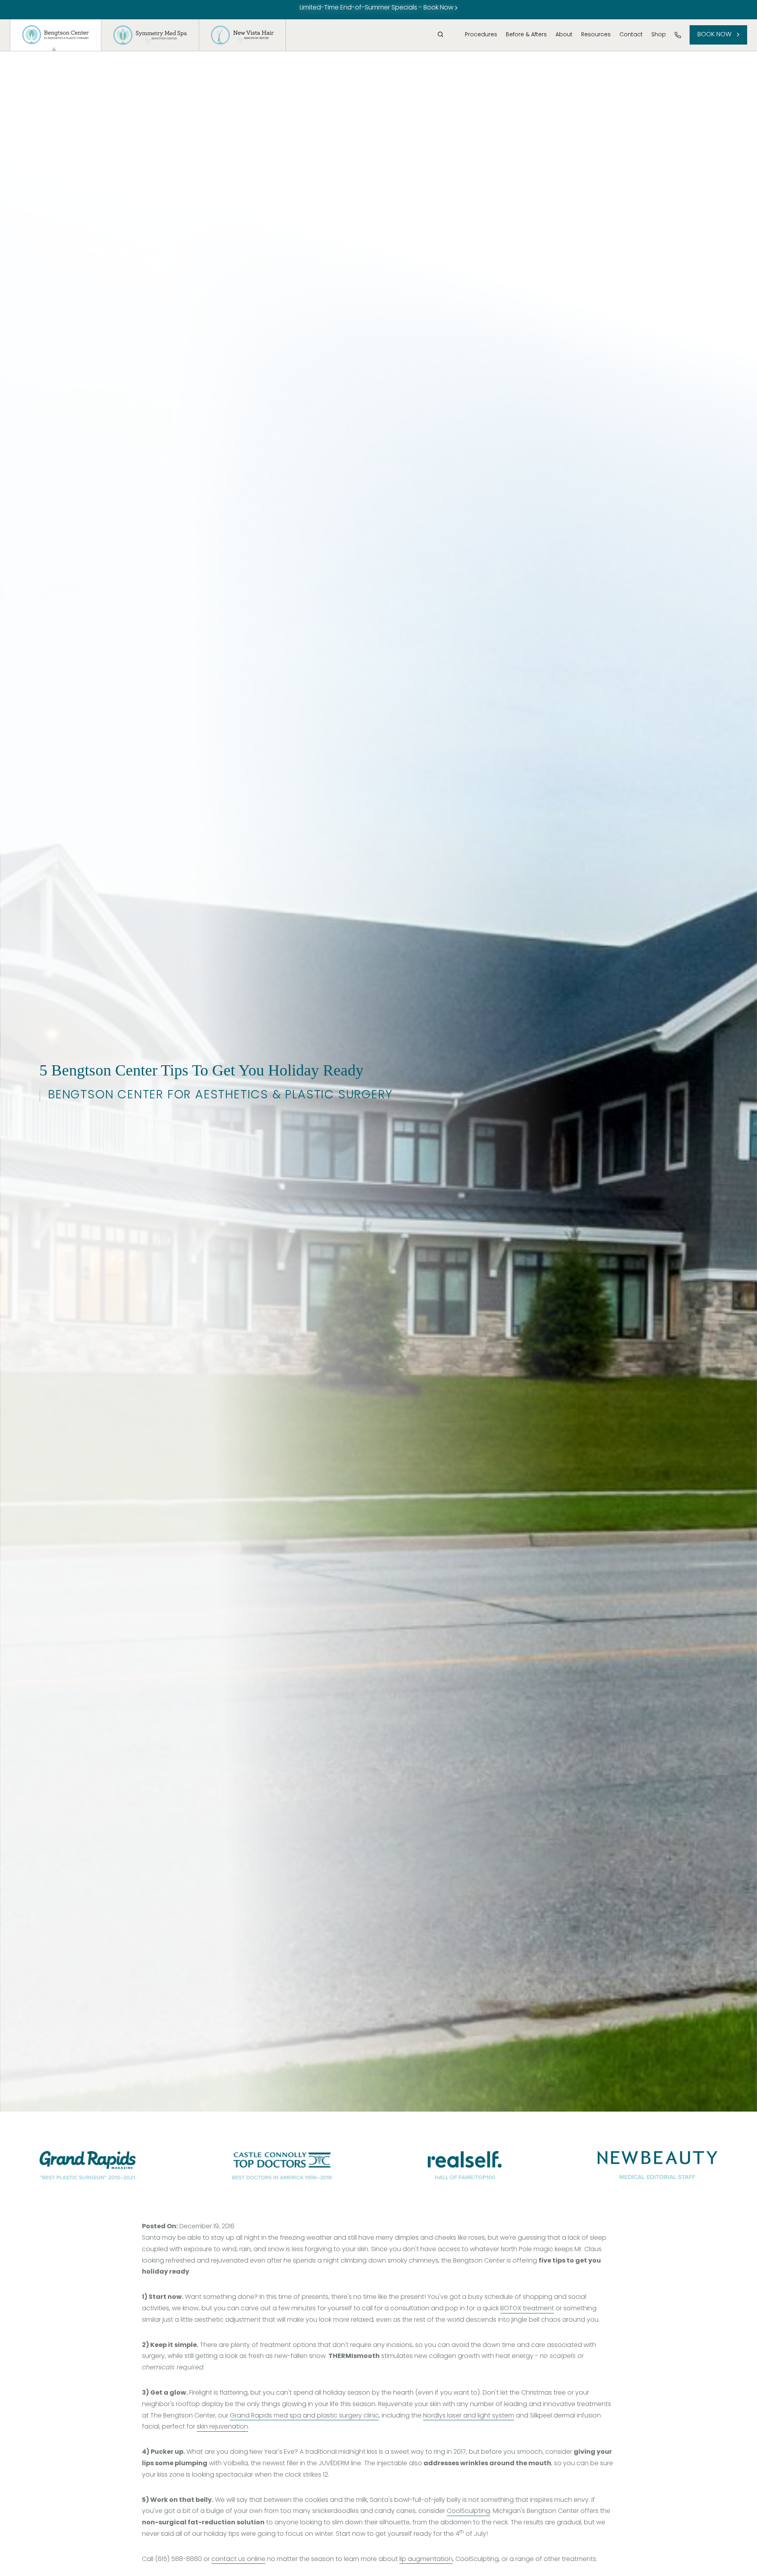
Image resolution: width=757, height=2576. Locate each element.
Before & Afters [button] (526, 35)
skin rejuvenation (222, 2427)
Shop (659, 35)
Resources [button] (596, 35)
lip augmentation (426, 2559)
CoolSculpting (468, 2511)
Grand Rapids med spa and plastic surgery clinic (304, 2416)
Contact (631, 35)
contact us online (238, 2559)
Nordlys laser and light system (469, 2416)
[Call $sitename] (678, 35)
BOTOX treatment (527, 2309)
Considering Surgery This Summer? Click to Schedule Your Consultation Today (377, 8)
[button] (440, 34)
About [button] (564, 35)
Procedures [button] (481, 35)
